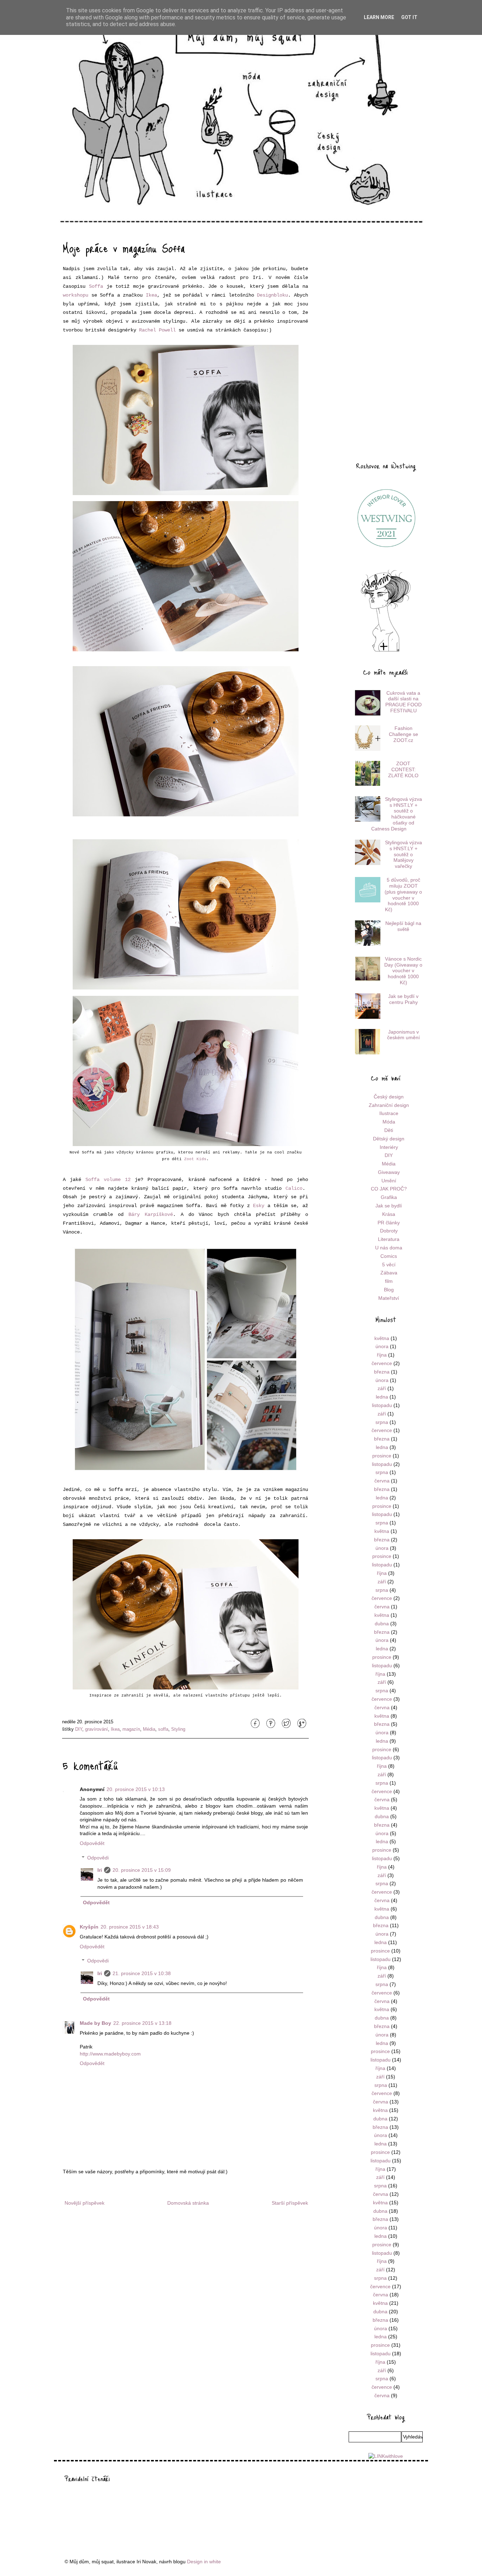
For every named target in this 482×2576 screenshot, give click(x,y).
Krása (389, 1214)
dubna (382, 1624)
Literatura (389, 1239)
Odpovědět (92, 1843)
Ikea (151, 295)
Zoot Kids (195, 1159)
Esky (259, 1206)
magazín (131, 1729)
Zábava (389, 1273)
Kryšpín (89, 1927)
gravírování (97, 1729)
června (382, 1481)
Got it (409, 17)
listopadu (382, 1405)
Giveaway (389, 1172)
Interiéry (389, 1147)
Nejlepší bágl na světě (403, 926)
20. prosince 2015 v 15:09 (142, 1870)
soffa (163, 1729)
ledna (382, 1397)
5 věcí (389, 1265)
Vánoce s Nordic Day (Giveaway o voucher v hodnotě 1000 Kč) (403, 971)
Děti (389, 1130)
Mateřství (389, 1298)
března (382, 1372)
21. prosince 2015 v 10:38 (142, 1973)
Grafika (389, 1197)
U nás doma (389, 1248)
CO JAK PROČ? (389, 1189)
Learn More (379, 17)
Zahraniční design (389, 1105)
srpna (382, 1422)
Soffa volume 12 (108, 1180)
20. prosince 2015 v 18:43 (130, 1927)
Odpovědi (98, 1858)
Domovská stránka (188, 2203)
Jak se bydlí (389, 1206)
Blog (389, 1290)
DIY (79, 1729)
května (382, 1338)
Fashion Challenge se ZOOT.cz (403, 734)
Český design (389, 1097)
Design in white (204, 2562)
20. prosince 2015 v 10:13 (136, 1789)
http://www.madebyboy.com (110, 2054)
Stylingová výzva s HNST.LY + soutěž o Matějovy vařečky (403, 854)
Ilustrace (389, 1113)
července (382, 1363)
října (382, 1355)
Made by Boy (95, 2023)
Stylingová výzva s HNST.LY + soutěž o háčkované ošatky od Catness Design (397, 814)
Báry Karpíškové (151, 1214)
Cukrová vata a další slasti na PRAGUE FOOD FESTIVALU (403, 702)
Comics (389, 1256)
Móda (389, 1122)
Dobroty (389, 1231)
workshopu (76, 295)
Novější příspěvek (85, 2203)
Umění (389, 1181)
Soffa (96, 286)
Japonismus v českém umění (403, 1035)
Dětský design (389, 1139)
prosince (382, 1456)
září (382, 1388)
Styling (178, 1729)
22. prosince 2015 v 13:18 (142, 2023)
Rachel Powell (157, 330)
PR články (389, 1223)
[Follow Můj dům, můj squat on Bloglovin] (386, 651)
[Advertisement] (386, 343)
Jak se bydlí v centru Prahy (403, 999)
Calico (294, 1188)
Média (149, 1729)
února (382, 1346)
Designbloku (272, 295)
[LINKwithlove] (386, 2456)
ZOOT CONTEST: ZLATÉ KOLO (403, 769)
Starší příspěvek (290, 2203)
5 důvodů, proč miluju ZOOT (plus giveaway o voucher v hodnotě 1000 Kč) (403, 895)
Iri (100, 1870)
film (389, 1281)
